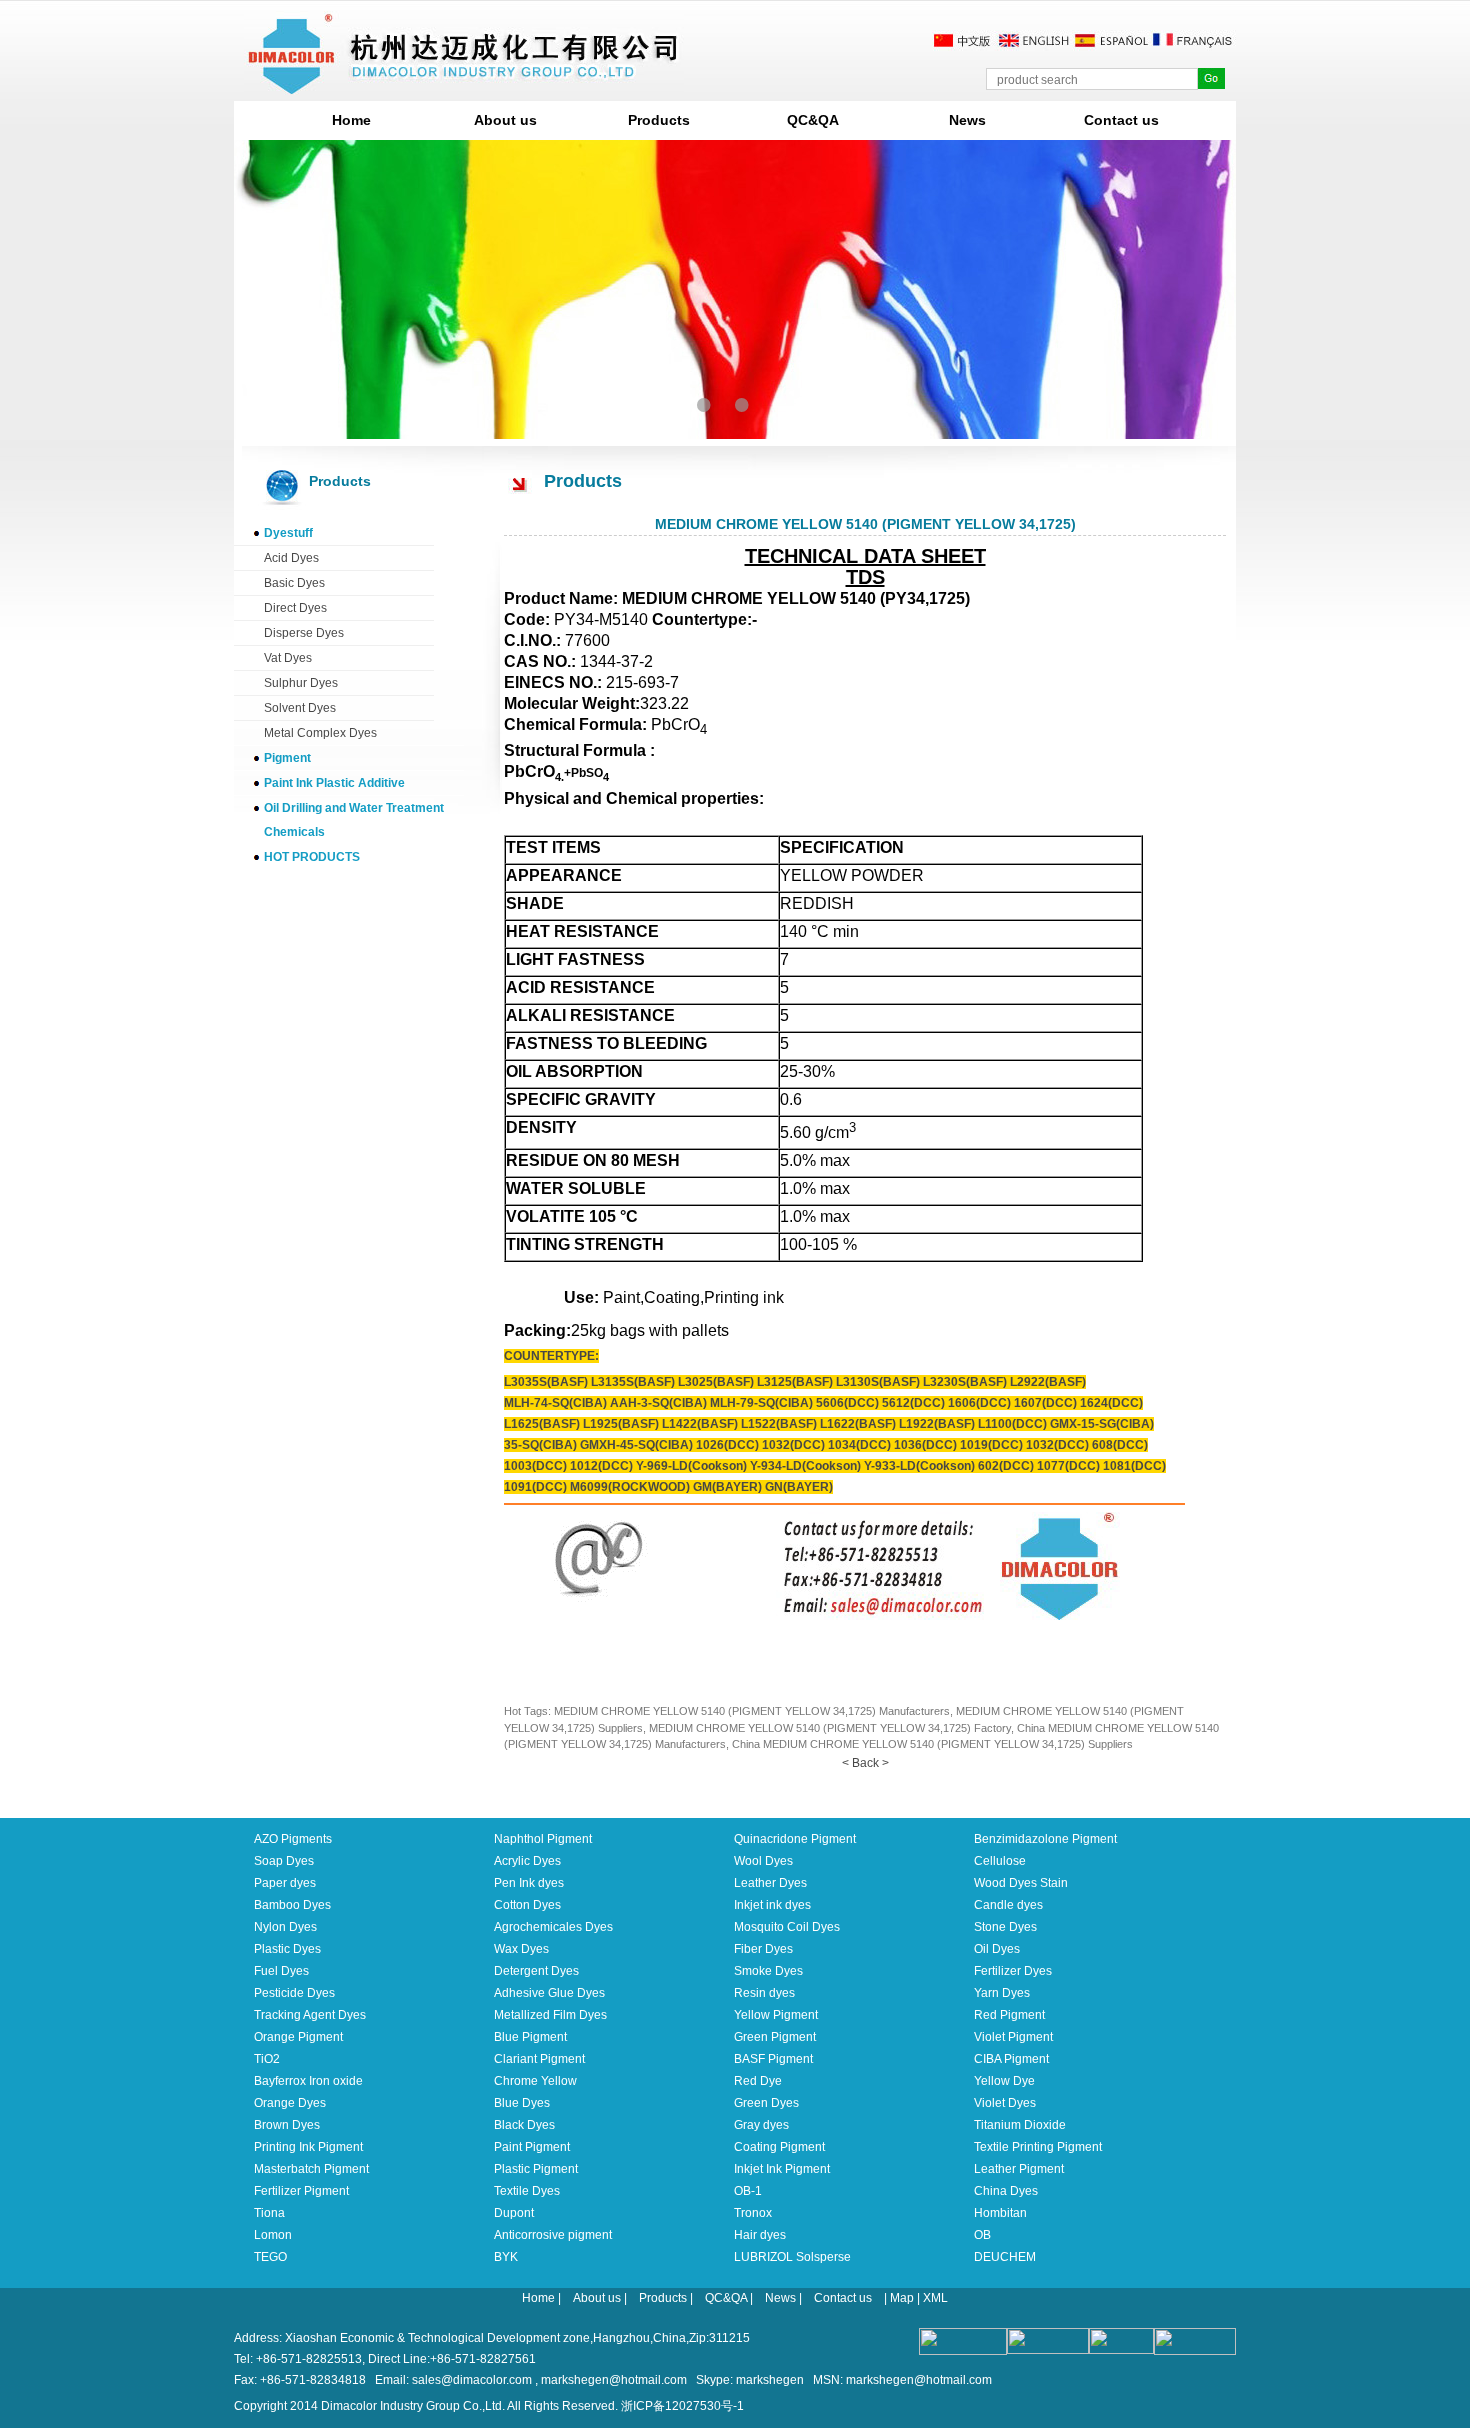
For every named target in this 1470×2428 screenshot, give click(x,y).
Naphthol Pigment (543, 1839)
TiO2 (267, 2059)
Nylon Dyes (285, 1927)
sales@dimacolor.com (472, 2380)
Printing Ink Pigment (308, 2147)
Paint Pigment (532, 2147)
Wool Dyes (763, 1861)
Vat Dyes (288, 658)
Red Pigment (1009, 2015)
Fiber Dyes (763, 1949)
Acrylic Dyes (527, 1861)
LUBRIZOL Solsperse (792, 2257)
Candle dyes (1008, 1905)
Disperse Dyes (304, 633)
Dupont (514, 2213)
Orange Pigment (298, 2037)
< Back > (865, 1763)
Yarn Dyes (1002, 1993)
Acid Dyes (291, 558)
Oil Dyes (997, 1949)
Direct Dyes (295, 608)
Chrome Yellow (535, 2081)
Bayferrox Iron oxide (308, 2081)
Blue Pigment (530, 2037)
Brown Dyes (287, 2125)
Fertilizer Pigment (301, 2191)
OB (982, 2235)
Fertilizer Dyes (1013, 1971)
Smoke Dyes (768, 1971)
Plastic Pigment (536, 2169)
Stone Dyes (1005, 1927)
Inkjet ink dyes (772, 1905)
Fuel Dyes (281, 1971)
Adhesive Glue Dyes (549, 1993)
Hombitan (1000, 2213)
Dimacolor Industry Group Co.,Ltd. (413, 2406)
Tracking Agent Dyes (310, 2015)
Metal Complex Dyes (320, 733)
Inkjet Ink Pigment (782, 2169)
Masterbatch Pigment (311, 2169)
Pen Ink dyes (529, 1883)
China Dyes (1006, 2191)
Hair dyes (760, 2235)
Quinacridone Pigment (795, 1839)
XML (935, 2298)
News (967, 120)
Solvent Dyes (300, 708)
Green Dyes (766, 2103)
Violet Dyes (1005, 2103)
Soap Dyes (284, 1861)
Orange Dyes (290, 2103)
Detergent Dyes (536, 1971)
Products (659, 120)
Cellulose (1000, 1861)
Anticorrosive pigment (553, 2235)
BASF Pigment (773, 2059)
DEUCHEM (1005, 2257)
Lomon (273, 2235)
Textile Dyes (527, 2191)
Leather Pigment (1019, 2169)
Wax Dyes (521, 1949)
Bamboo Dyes (292, 1905)
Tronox (753, 2213)
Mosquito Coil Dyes (787, 1927)
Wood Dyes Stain (1021, 1883)
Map (902, 2298)
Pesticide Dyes (294, 1993)
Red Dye (758, 2081)
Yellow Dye (1004, 2081)
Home (351, 120)
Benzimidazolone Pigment (1045, 1839)
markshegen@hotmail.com (614, 2380)
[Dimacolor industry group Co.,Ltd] (464, 86)
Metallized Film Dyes (550, 2015)
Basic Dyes (294, 583)
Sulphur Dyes (301, 683)
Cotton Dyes (527, 1905)
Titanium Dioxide (1020, 2125)
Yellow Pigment (776, 2015)
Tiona (269, 2213)
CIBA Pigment (1011, 2059)
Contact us (1121, 120)
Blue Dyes (522, 2103)
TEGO (270, 2257)
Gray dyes (761, 2125)
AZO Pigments (293, 1839)
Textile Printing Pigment (1038, 2147)
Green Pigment (775, 2037)
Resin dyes (764, 1993)
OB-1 (748, 2191)
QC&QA (813, 120)
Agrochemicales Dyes (553, 1927)
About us (505, 120)
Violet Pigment (1013, 2037)
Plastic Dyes (287, 1949)
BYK (506, 2257)
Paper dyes (285, 1883)
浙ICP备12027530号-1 (682, 2406)
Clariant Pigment (539, 2059)
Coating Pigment (779, 2147)
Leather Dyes (770, 1883)
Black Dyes (524, 2125)
